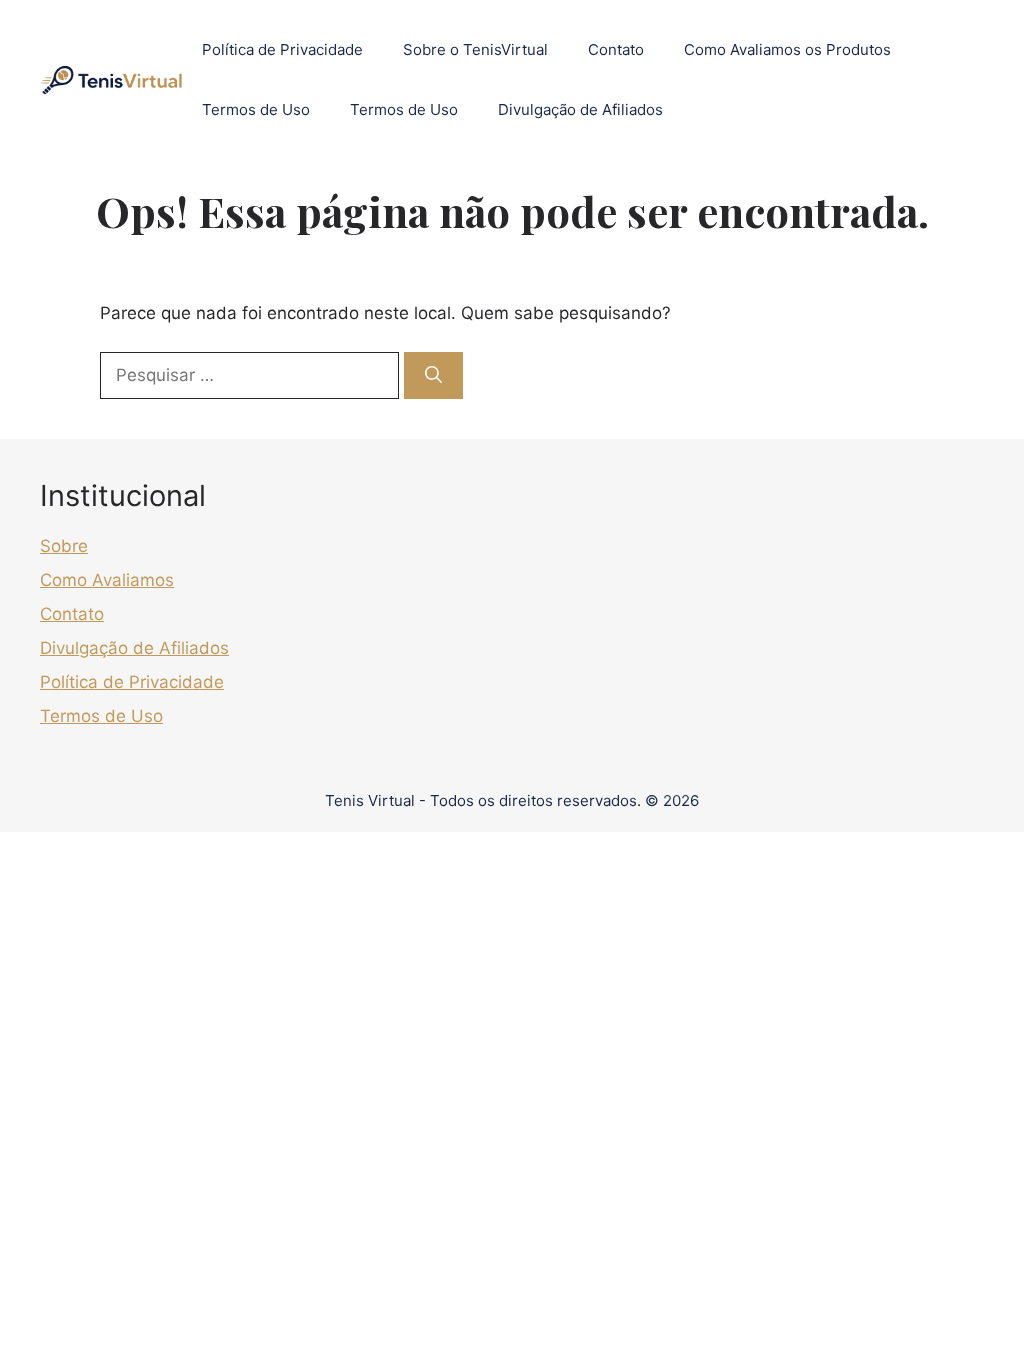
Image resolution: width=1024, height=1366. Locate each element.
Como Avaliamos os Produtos (787, 49)
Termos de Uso (256, 109)
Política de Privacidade (282, 49)
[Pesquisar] (433, 376)
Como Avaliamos (107, 580)
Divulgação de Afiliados (580, 109)
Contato (616, 49)
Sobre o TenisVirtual (475, 49)
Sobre (64, 546)
